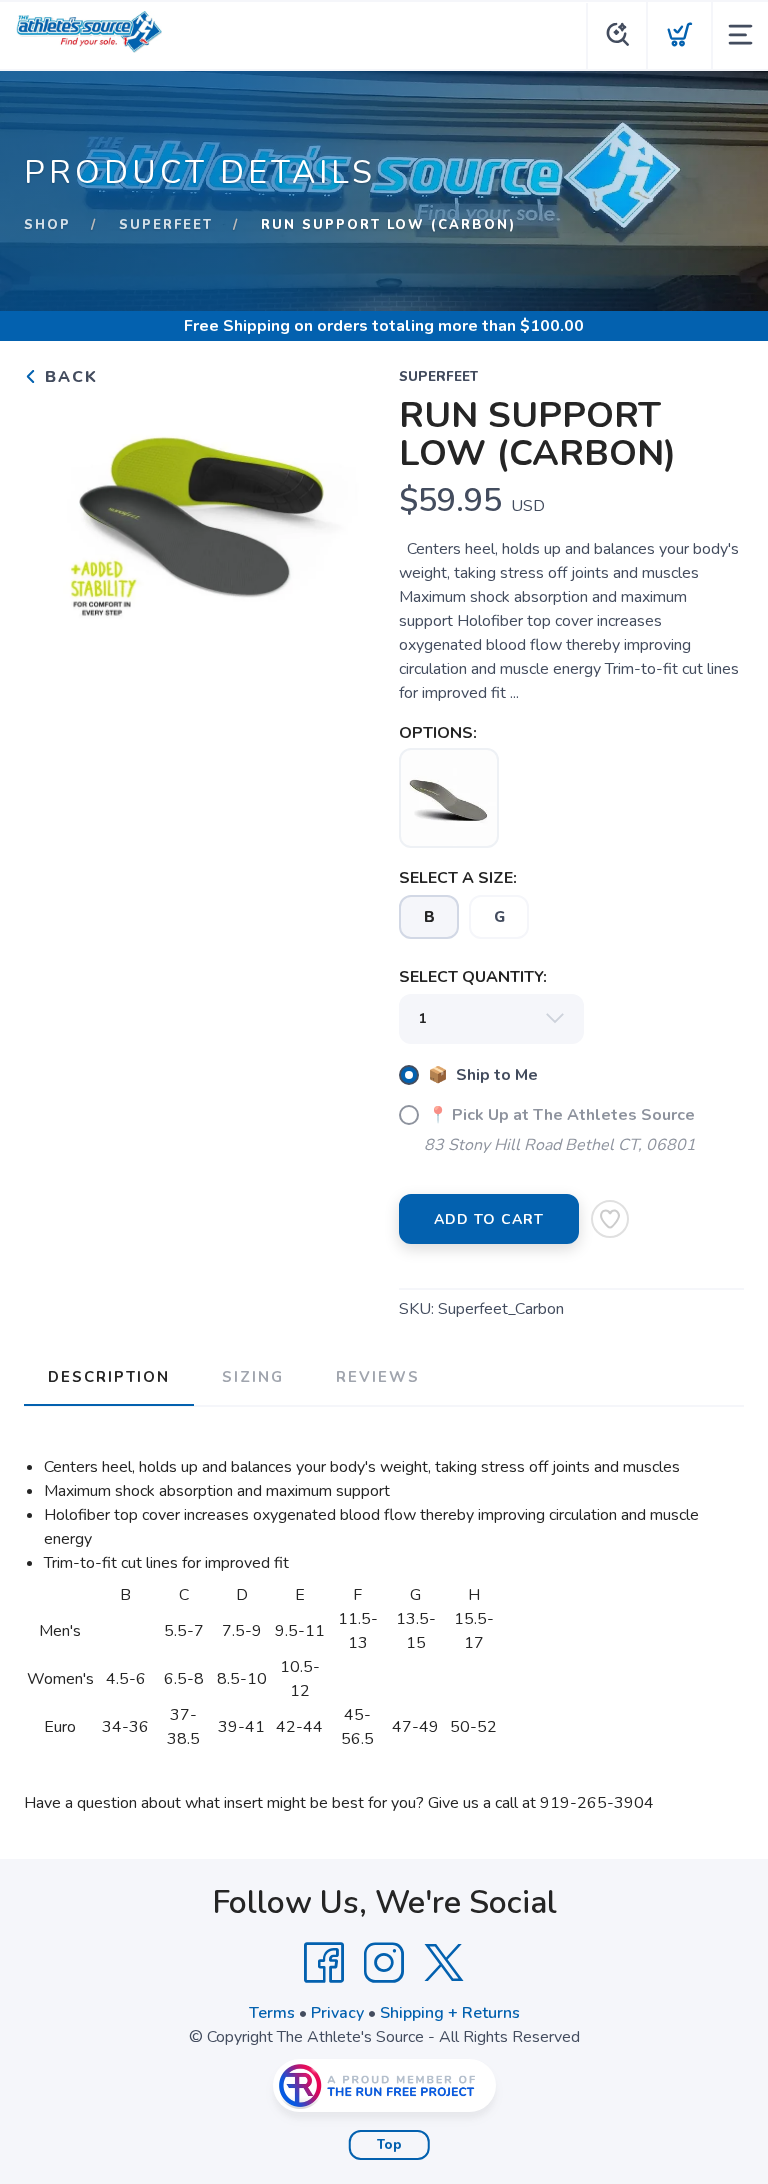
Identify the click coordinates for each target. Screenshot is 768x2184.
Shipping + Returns (450, 2013)
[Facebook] (324, 1963)
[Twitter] (444, 1963)
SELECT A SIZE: (458, 878)
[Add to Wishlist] (610, 1219)
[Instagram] (384, 1963)
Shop (47, 225)
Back (68, 377)
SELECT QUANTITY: (473, 977)
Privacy (337, 2013)
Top (389, 2145)
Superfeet (166, 225)
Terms (272, 2013)
